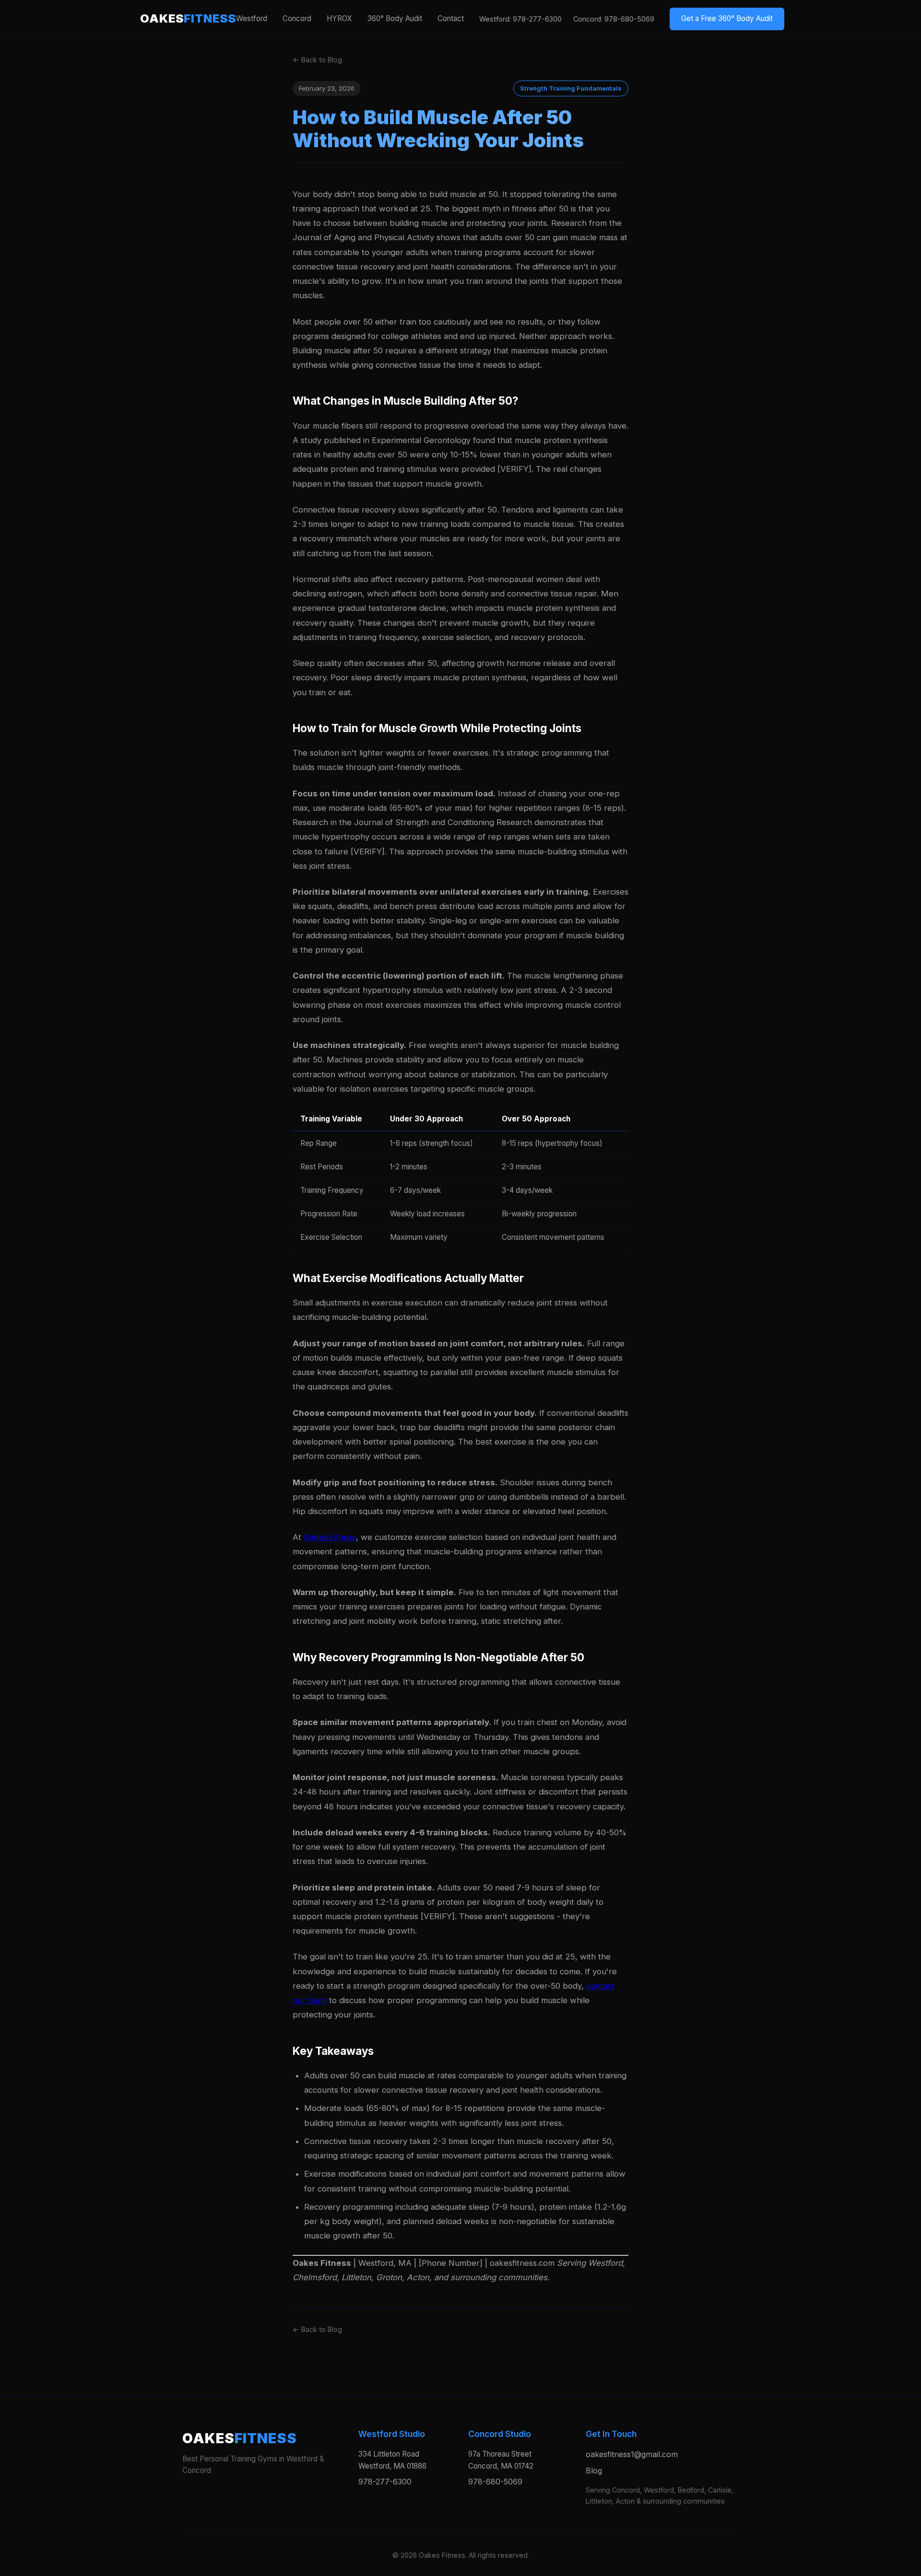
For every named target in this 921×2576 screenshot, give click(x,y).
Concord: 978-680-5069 (614, 19)
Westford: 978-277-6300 (520, 19)
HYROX (339, 18)
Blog (594, 2471)
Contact (451, 18)
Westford (252, 18)
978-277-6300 (385, 2482)
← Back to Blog (317, 60)
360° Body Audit (395, 18)
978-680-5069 (495, 2482)
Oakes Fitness (330, 1537)
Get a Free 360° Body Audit (727, 18)
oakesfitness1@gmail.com (632, 2454)
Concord (297, 18)
